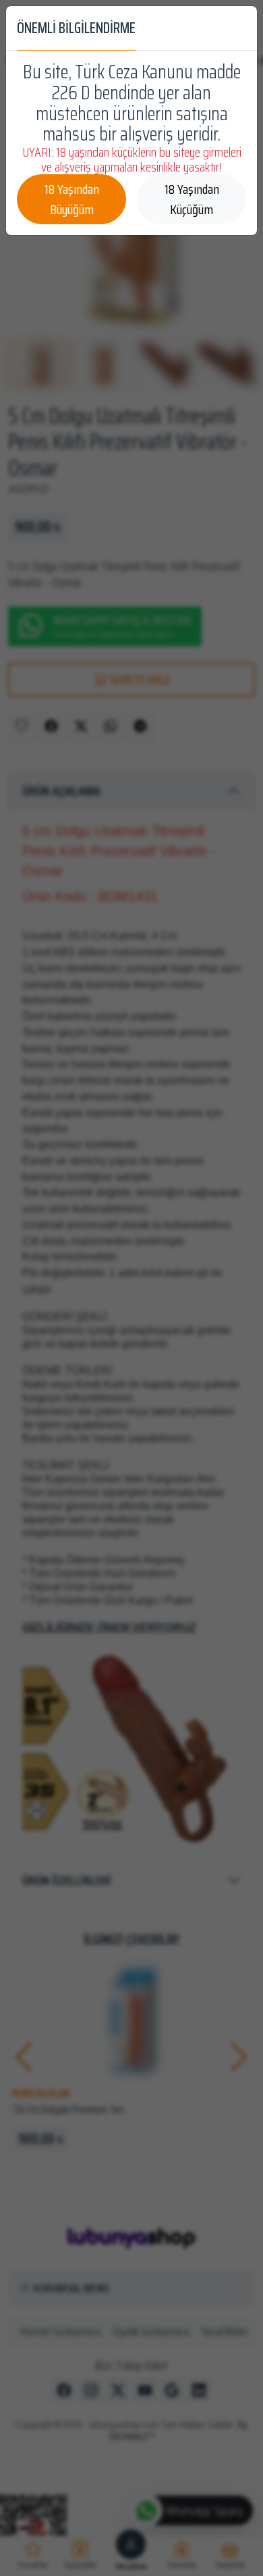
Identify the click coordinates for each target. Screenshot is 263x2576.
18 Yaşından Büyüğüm (72, 199)
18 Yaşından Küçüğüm (192, 199)
